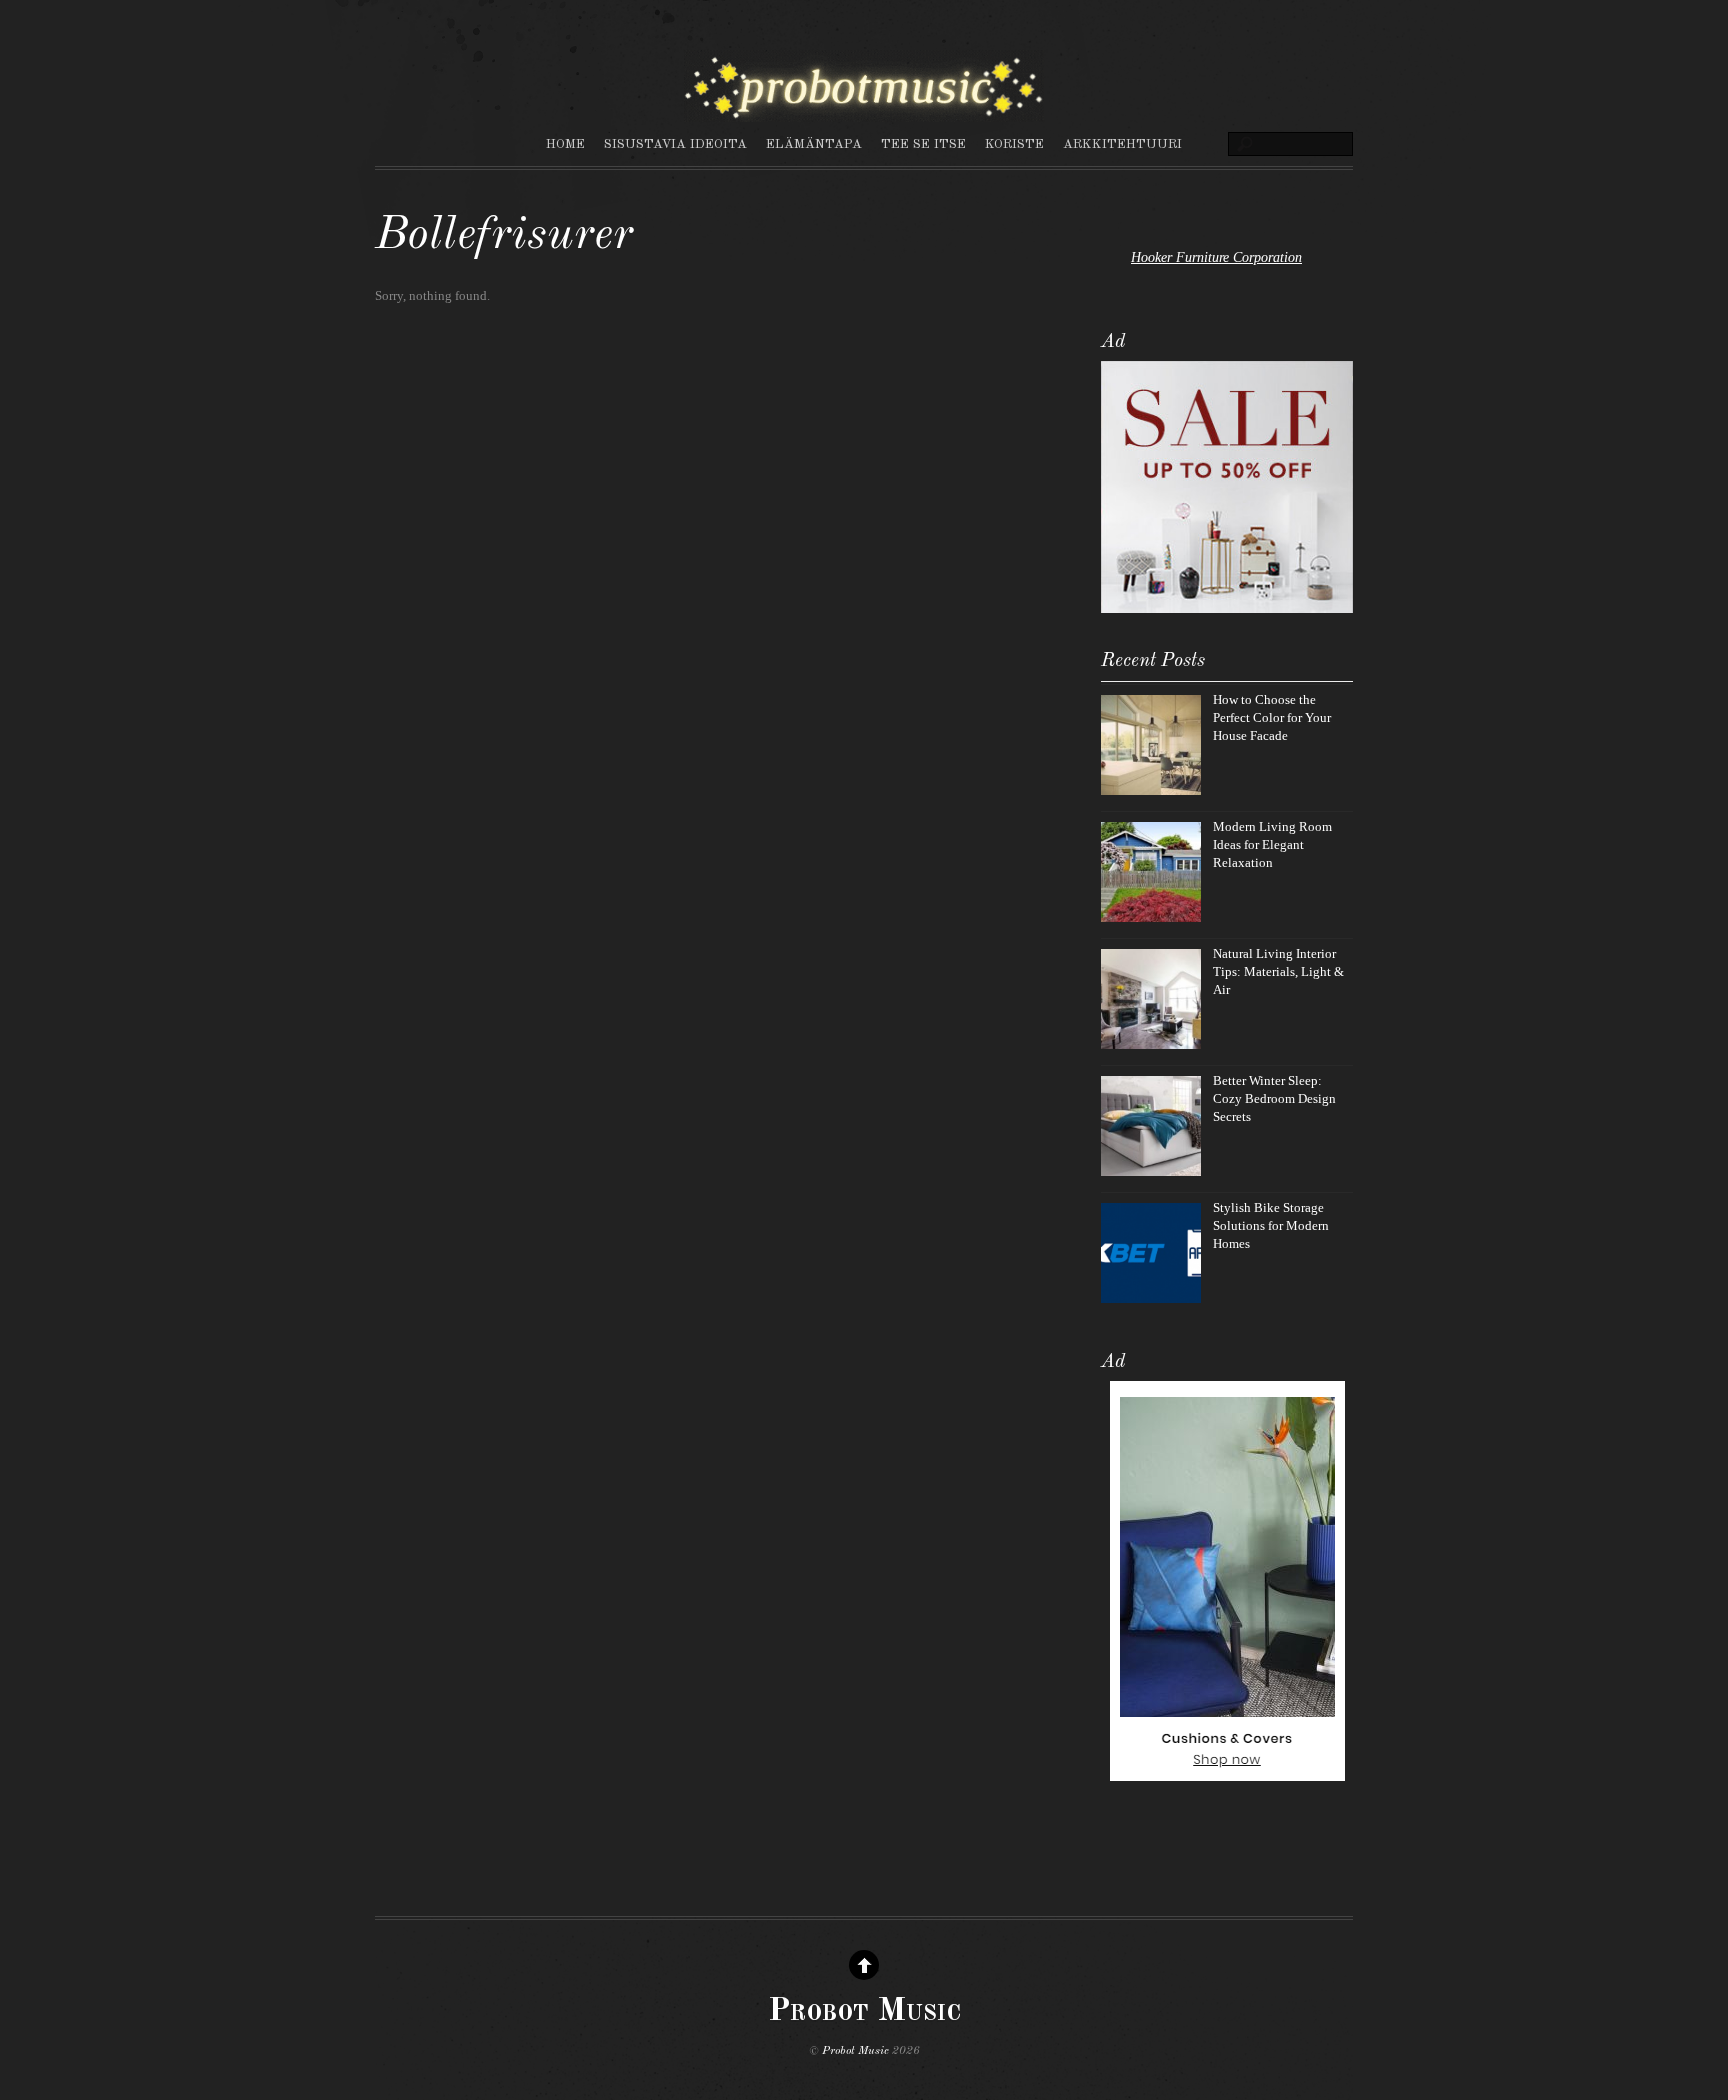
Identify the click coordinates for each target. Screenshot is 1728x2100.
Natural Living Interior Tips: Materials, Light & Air (1278, 971)
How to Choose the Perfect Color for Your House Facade (1272, 717)
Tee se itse (923, 144)
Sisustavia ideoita (675, 144)
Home (565, 144)
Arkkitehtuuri (1122, 144)
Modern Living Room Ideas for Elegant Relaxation (1272, 844)
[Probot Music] (864, 112)
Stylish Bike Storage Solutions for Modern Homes (1271, 1225)
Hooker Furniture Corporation (1216, 257)
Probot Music (855, 2051)
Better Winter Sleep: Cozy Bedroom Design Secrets (1274, 1098)
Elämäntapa (814, 144)
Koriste (1014, 144)
